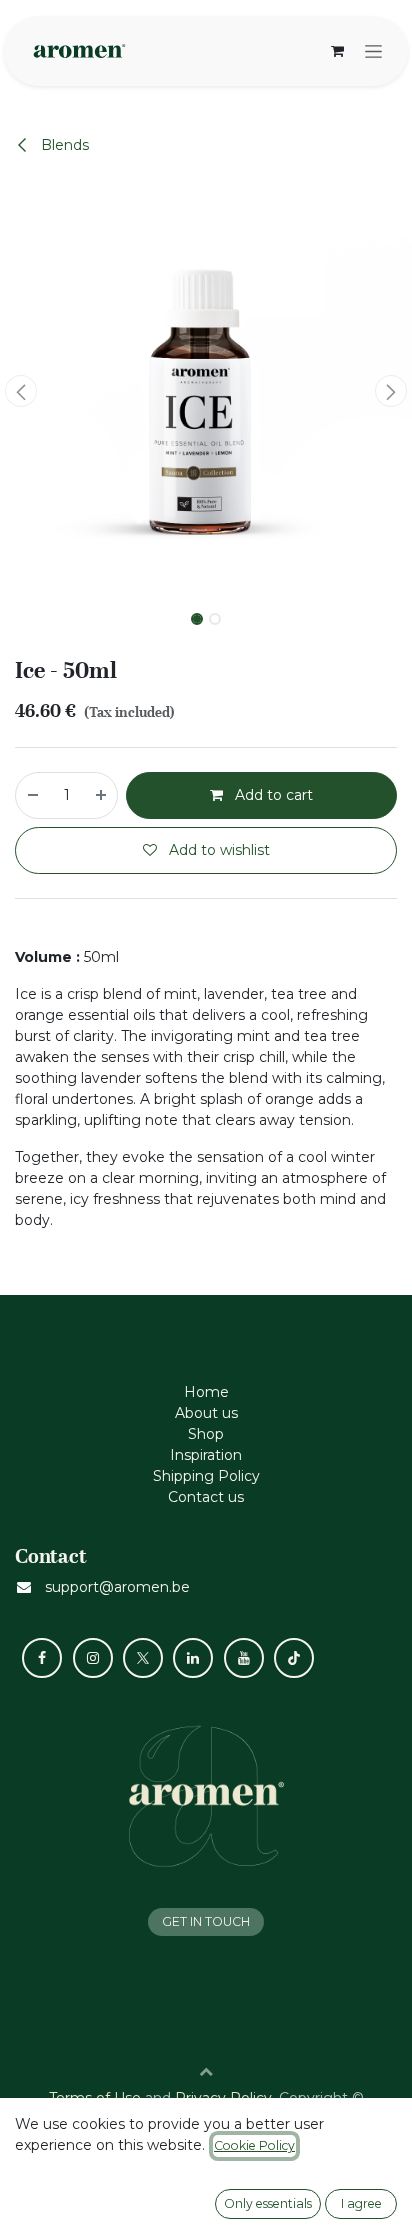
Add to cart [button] (272, 795)
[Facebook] (42, 1658)
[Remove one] (32, 795)
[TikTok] (294, 1658)
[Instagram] (93, 1658)
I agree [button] (361, 2203)
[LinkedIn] (193, 1658)
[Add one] (102, 795)
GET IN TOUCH (206, 1921)
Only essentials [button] (268, 2203)
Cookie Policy (254, 2145)
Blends (63, 145)
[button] (20, 391)
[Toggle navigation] (373, 51)
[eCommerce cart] (337, 51)
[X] (143, 1658)
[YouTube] (244, 1658)
